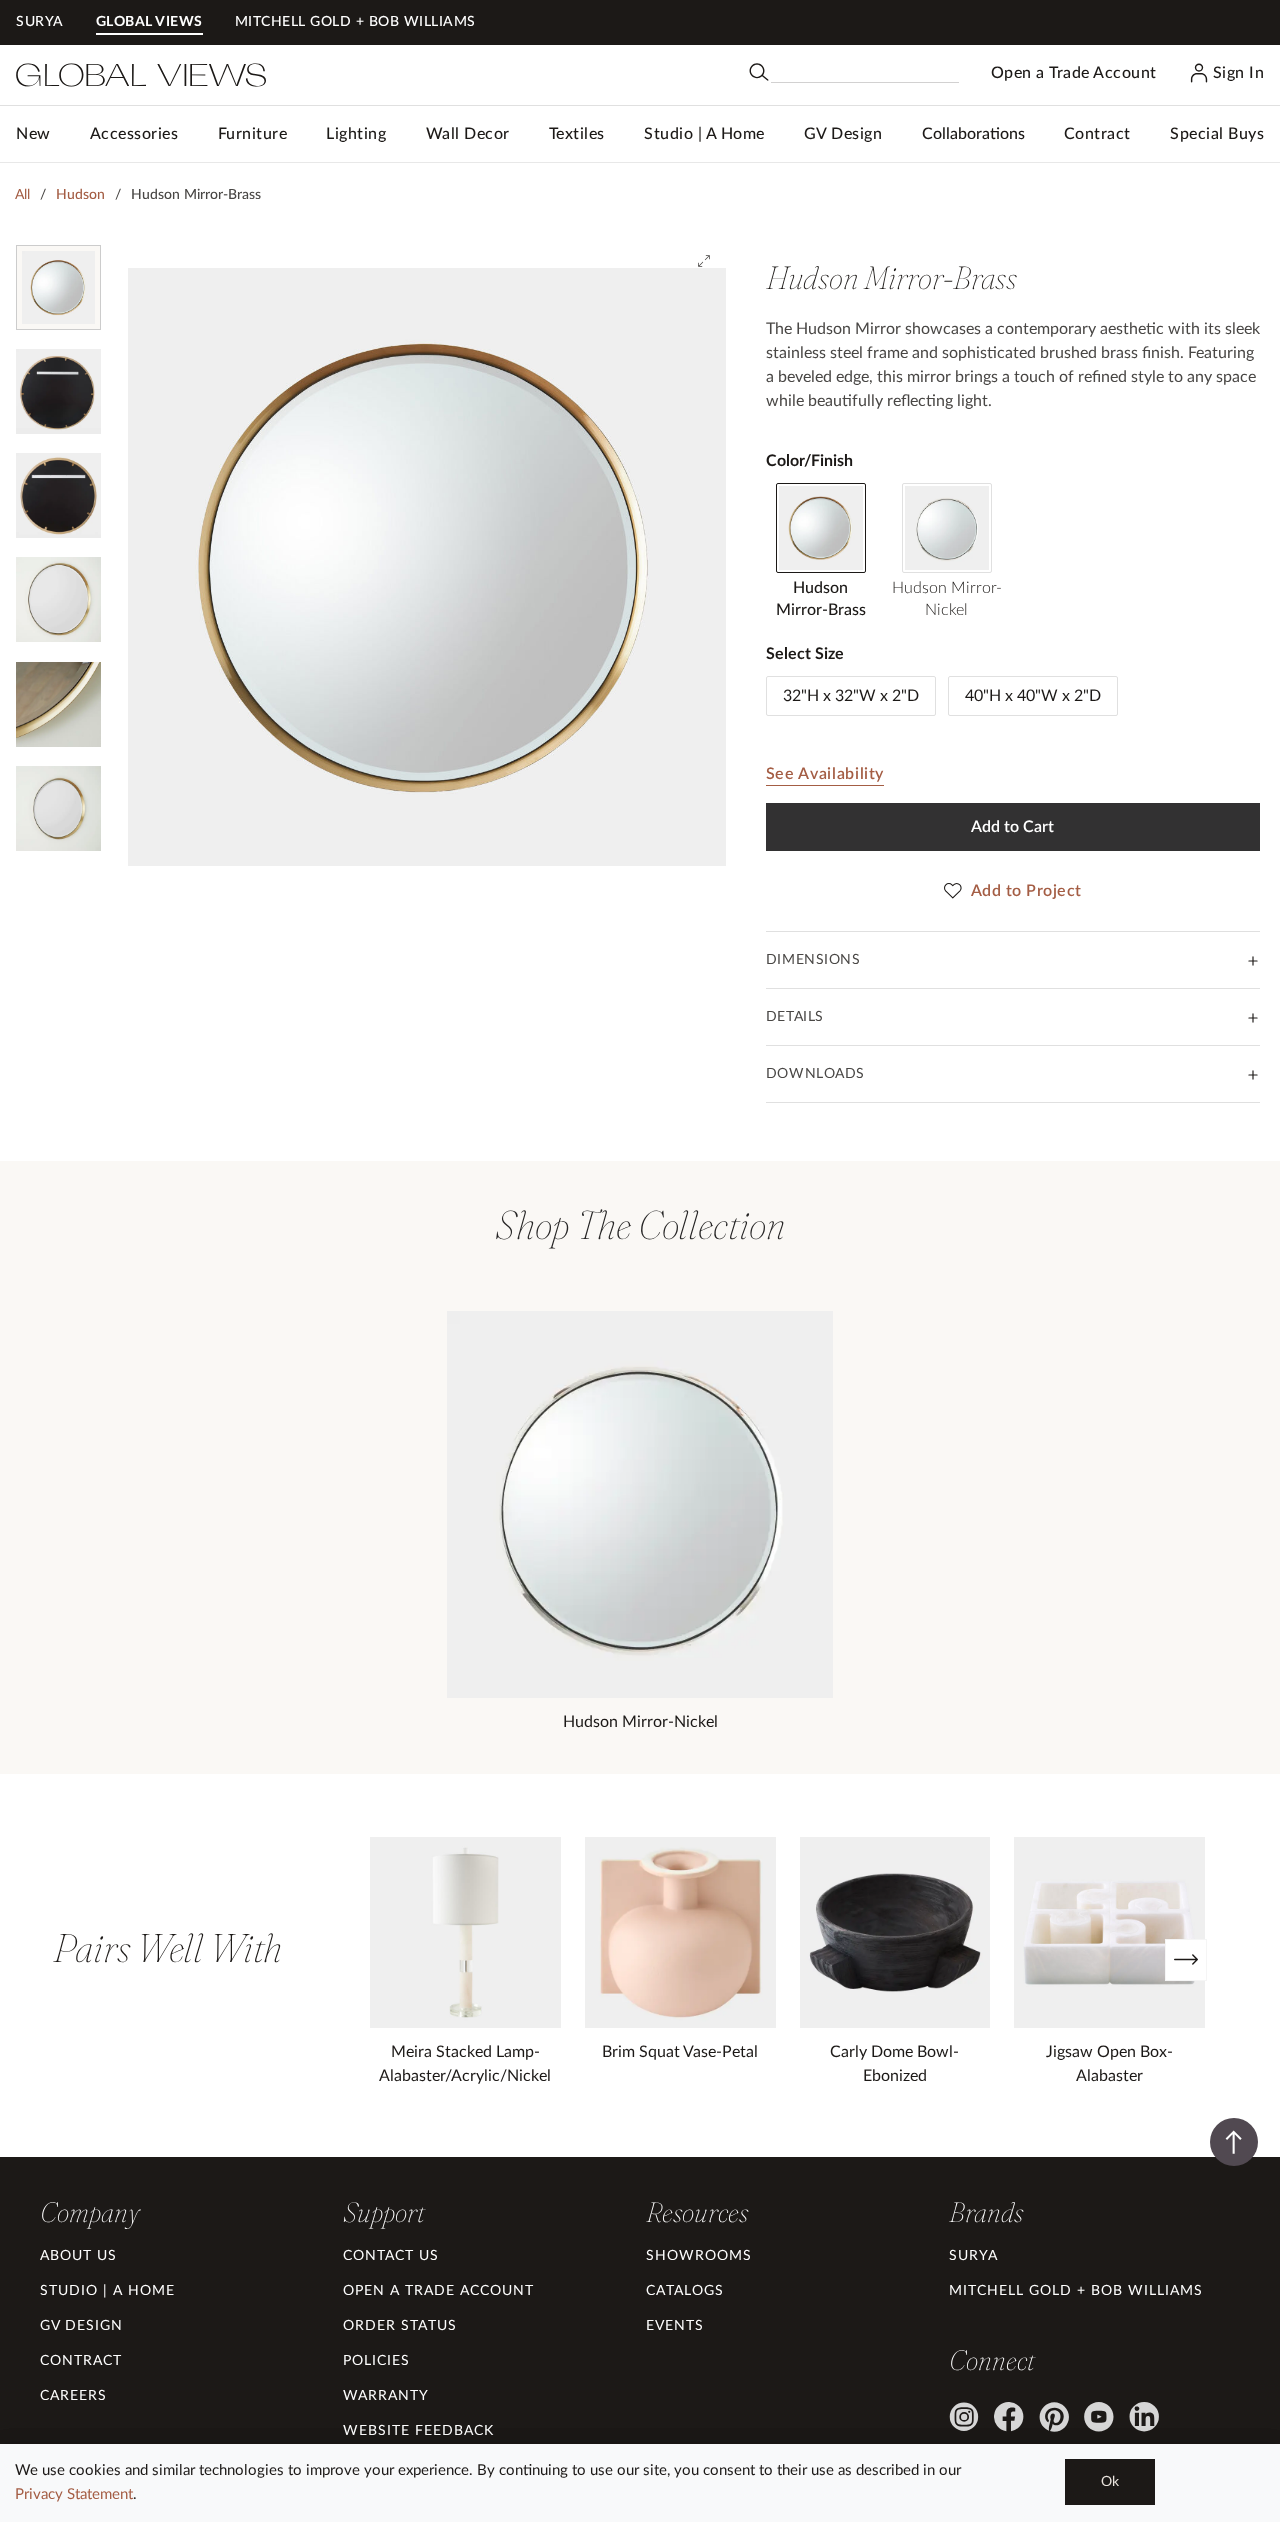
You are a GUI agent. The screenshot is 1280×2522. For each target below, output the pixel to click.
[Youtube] (1099, 2417)
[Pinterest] (1054, 2417)
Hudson (80, 195)
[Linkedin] (1144, 2417)
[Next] (1186, 1960)
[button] (134, 134)
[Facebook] (1009, 2417)
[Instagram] (964, 2417)
